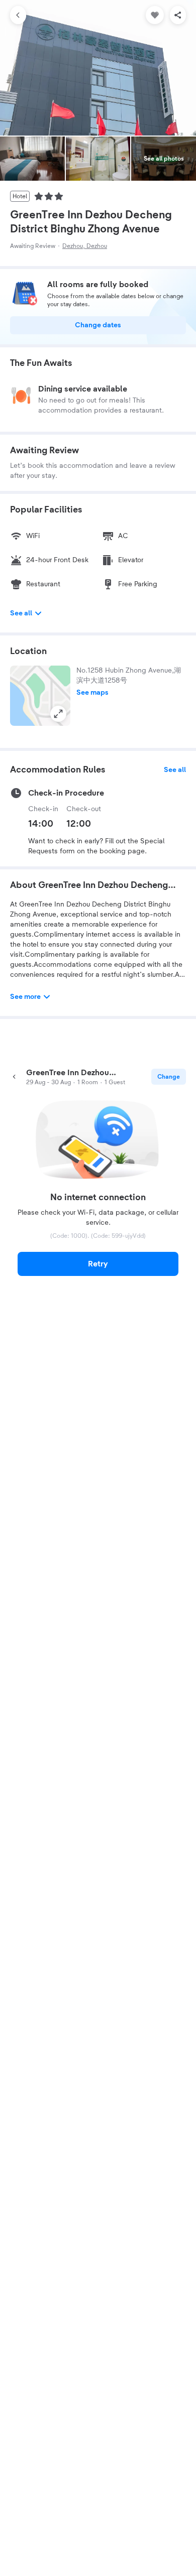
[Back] (18, 15)
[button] (40, 696)
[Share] (178, 15)
